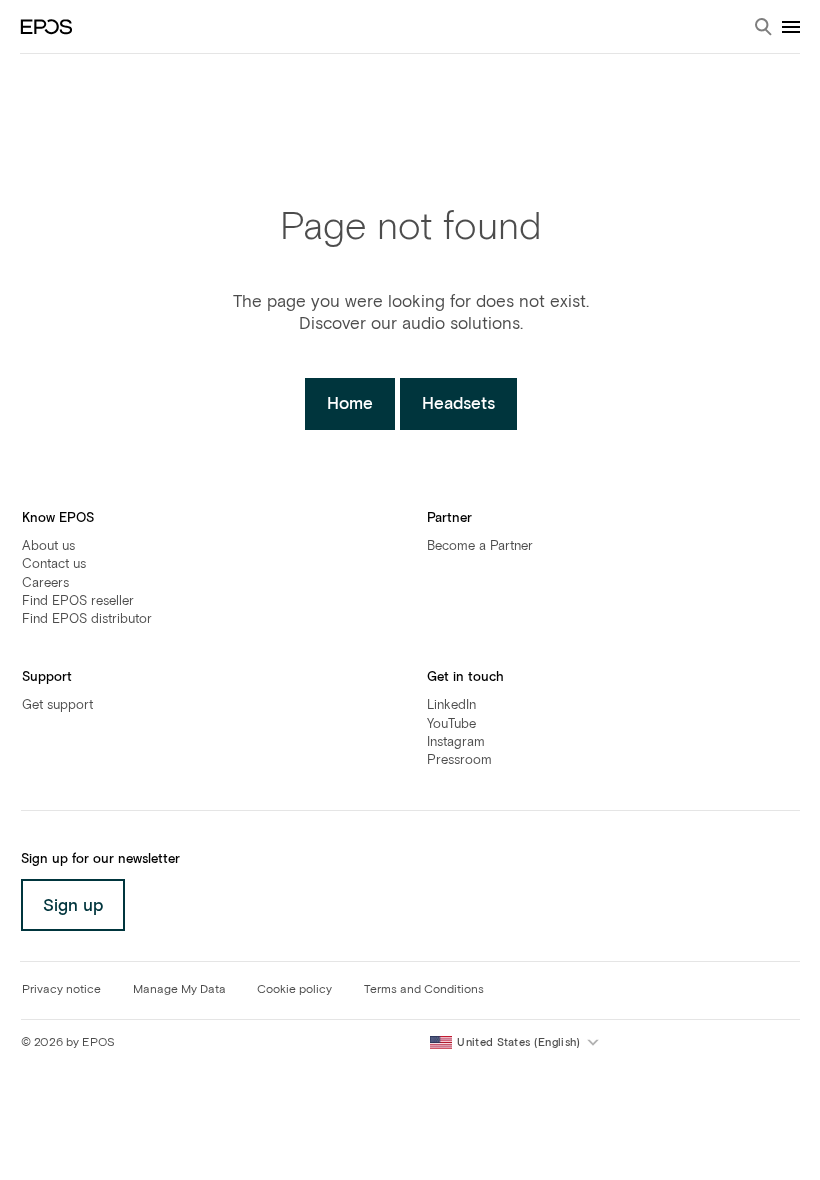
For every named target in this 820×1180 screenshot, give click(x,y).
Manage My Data (179, 990)
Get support (57, 705)
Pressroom (459, 760)
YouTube (451, 724)
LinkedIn (451, 705)
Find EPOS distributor (87, 619)
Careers (45, 583)
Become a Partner (480, 546)
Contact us (54, 564)
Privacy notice (61, 990)
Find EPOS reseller (78, 601)
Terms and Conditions (424, 990)
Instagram (456, 742)
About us (48, 546)
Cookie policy (294, 990)
